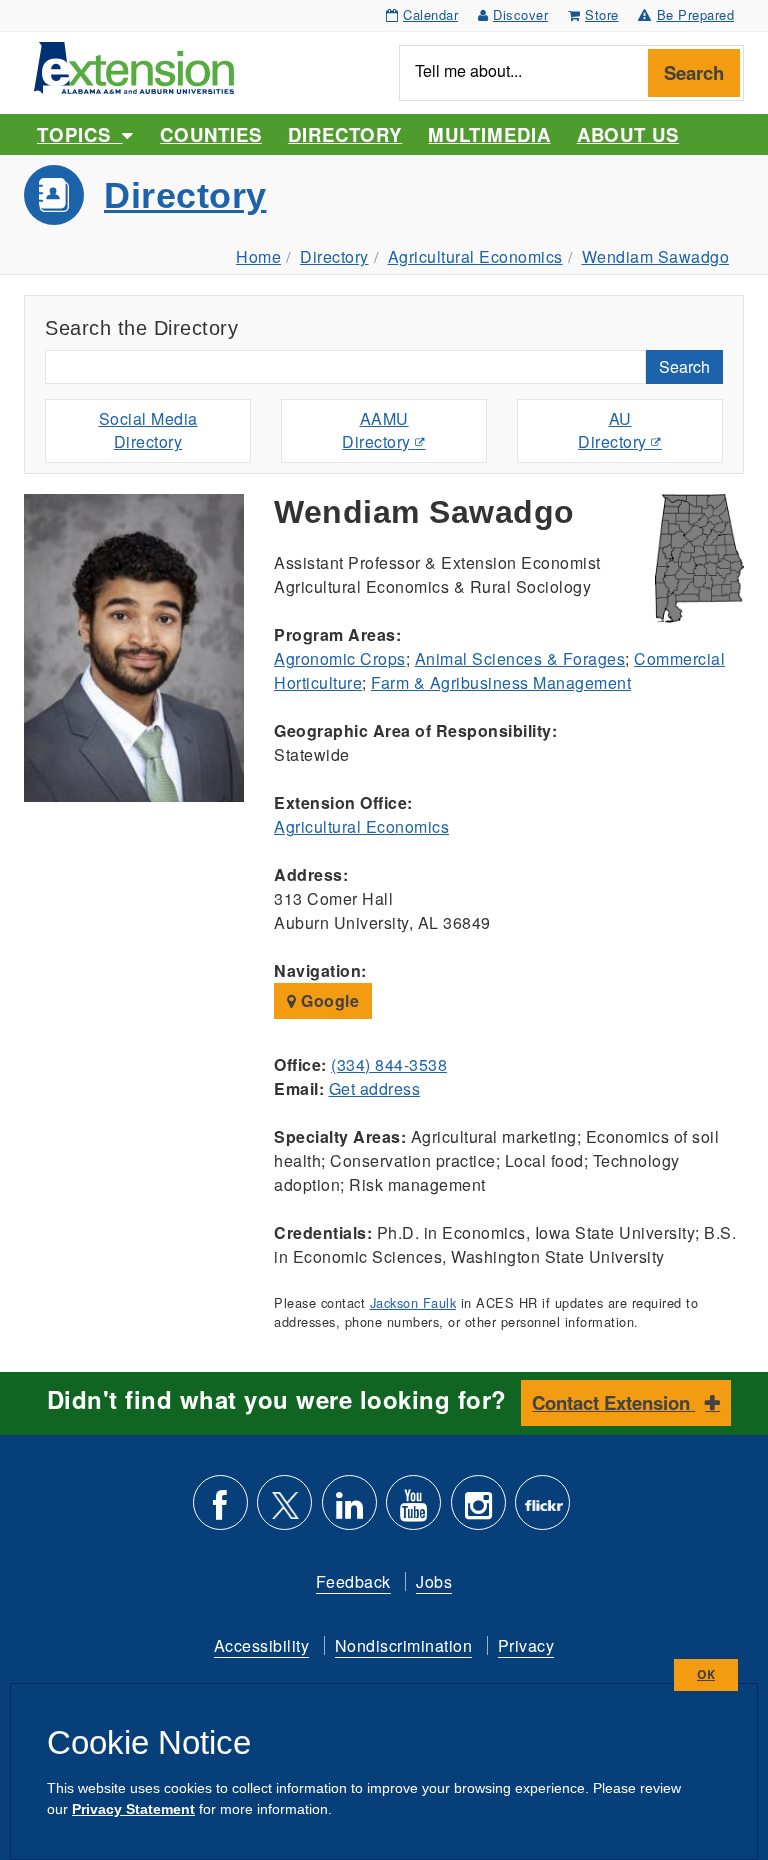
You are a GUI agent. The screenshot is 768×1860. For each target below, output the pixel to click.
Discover (520, 14)
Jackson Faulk (413, 1302)
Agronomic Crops (340, 658)
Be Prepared (696, 14)
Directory (345, 134)
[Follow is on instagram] (478, 1510)
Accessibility (262, 1645)
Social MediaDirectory (148, 430)
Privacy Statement (133, 1809)
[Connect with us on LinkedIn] (349, 1510)
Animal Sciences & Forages (520, 658)
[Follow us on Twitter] (284, 1510)
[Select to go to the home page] (134, 65)
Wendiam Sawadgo (656, 256)
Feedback (353, 1581)
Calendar (430, 14)
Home (258, 256)
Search (694, 72)
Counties (210, 134)
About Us (628, 134)
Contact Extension (613, 1402)
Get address (375, 1088)
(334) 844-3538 (389, 1064)
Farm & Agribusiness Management (501, 682)
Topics (79, 134)
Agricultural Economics (475, 256)
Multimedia (489, 134)
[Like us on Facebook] (220, 1510)
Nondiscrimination (404, 1645)
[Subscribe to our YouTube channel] (413, 1510)
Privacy (526, 1645)
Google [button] (328, 1000)
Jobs (434, 1581)
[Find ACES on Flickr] (542, 1510)
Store (602, 14)
